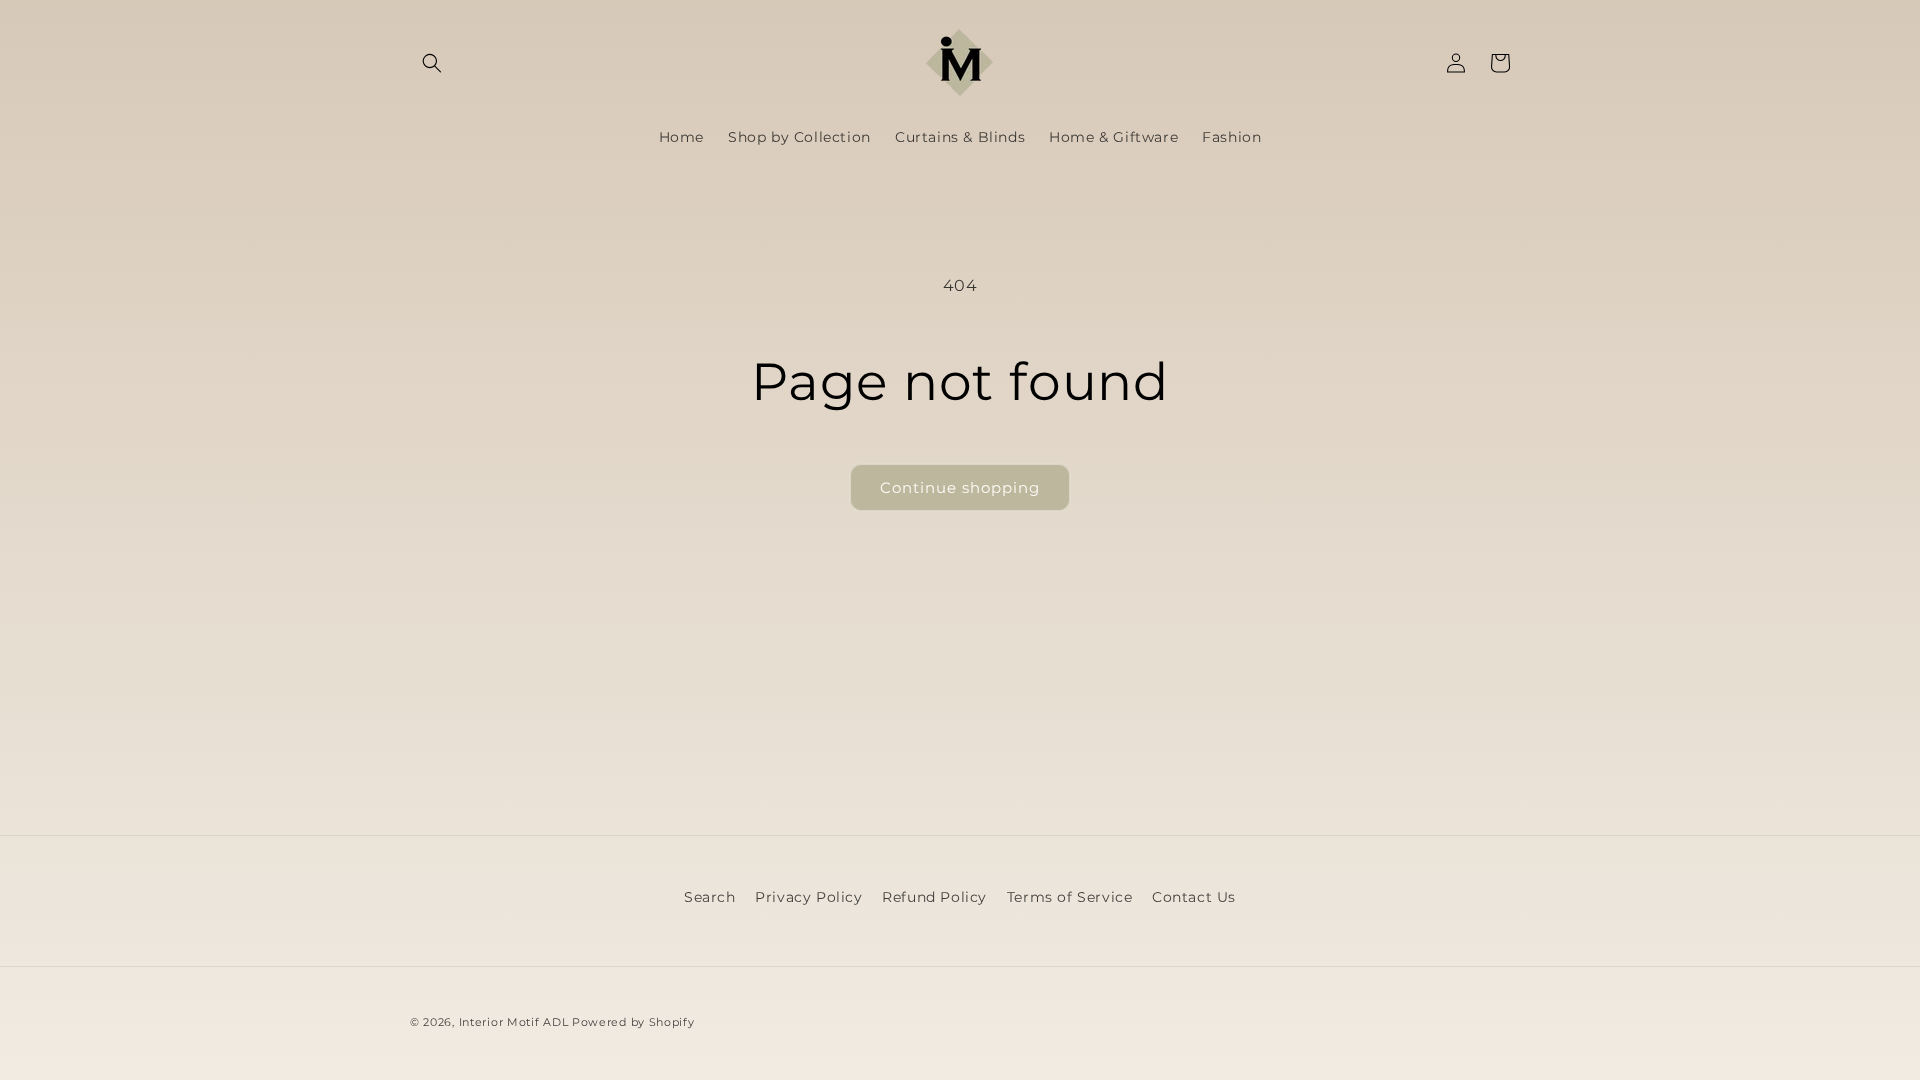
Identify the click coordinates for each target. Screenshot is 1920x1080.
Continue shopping (960, 487)
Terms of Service (1070, 897)
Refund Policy (934, 897)
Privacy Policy (808, 897)
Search (710, 897)
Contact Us (1194, 897)
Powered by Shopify (633, 1022)
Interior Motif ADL (514, 1022)
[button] (432, 63)
